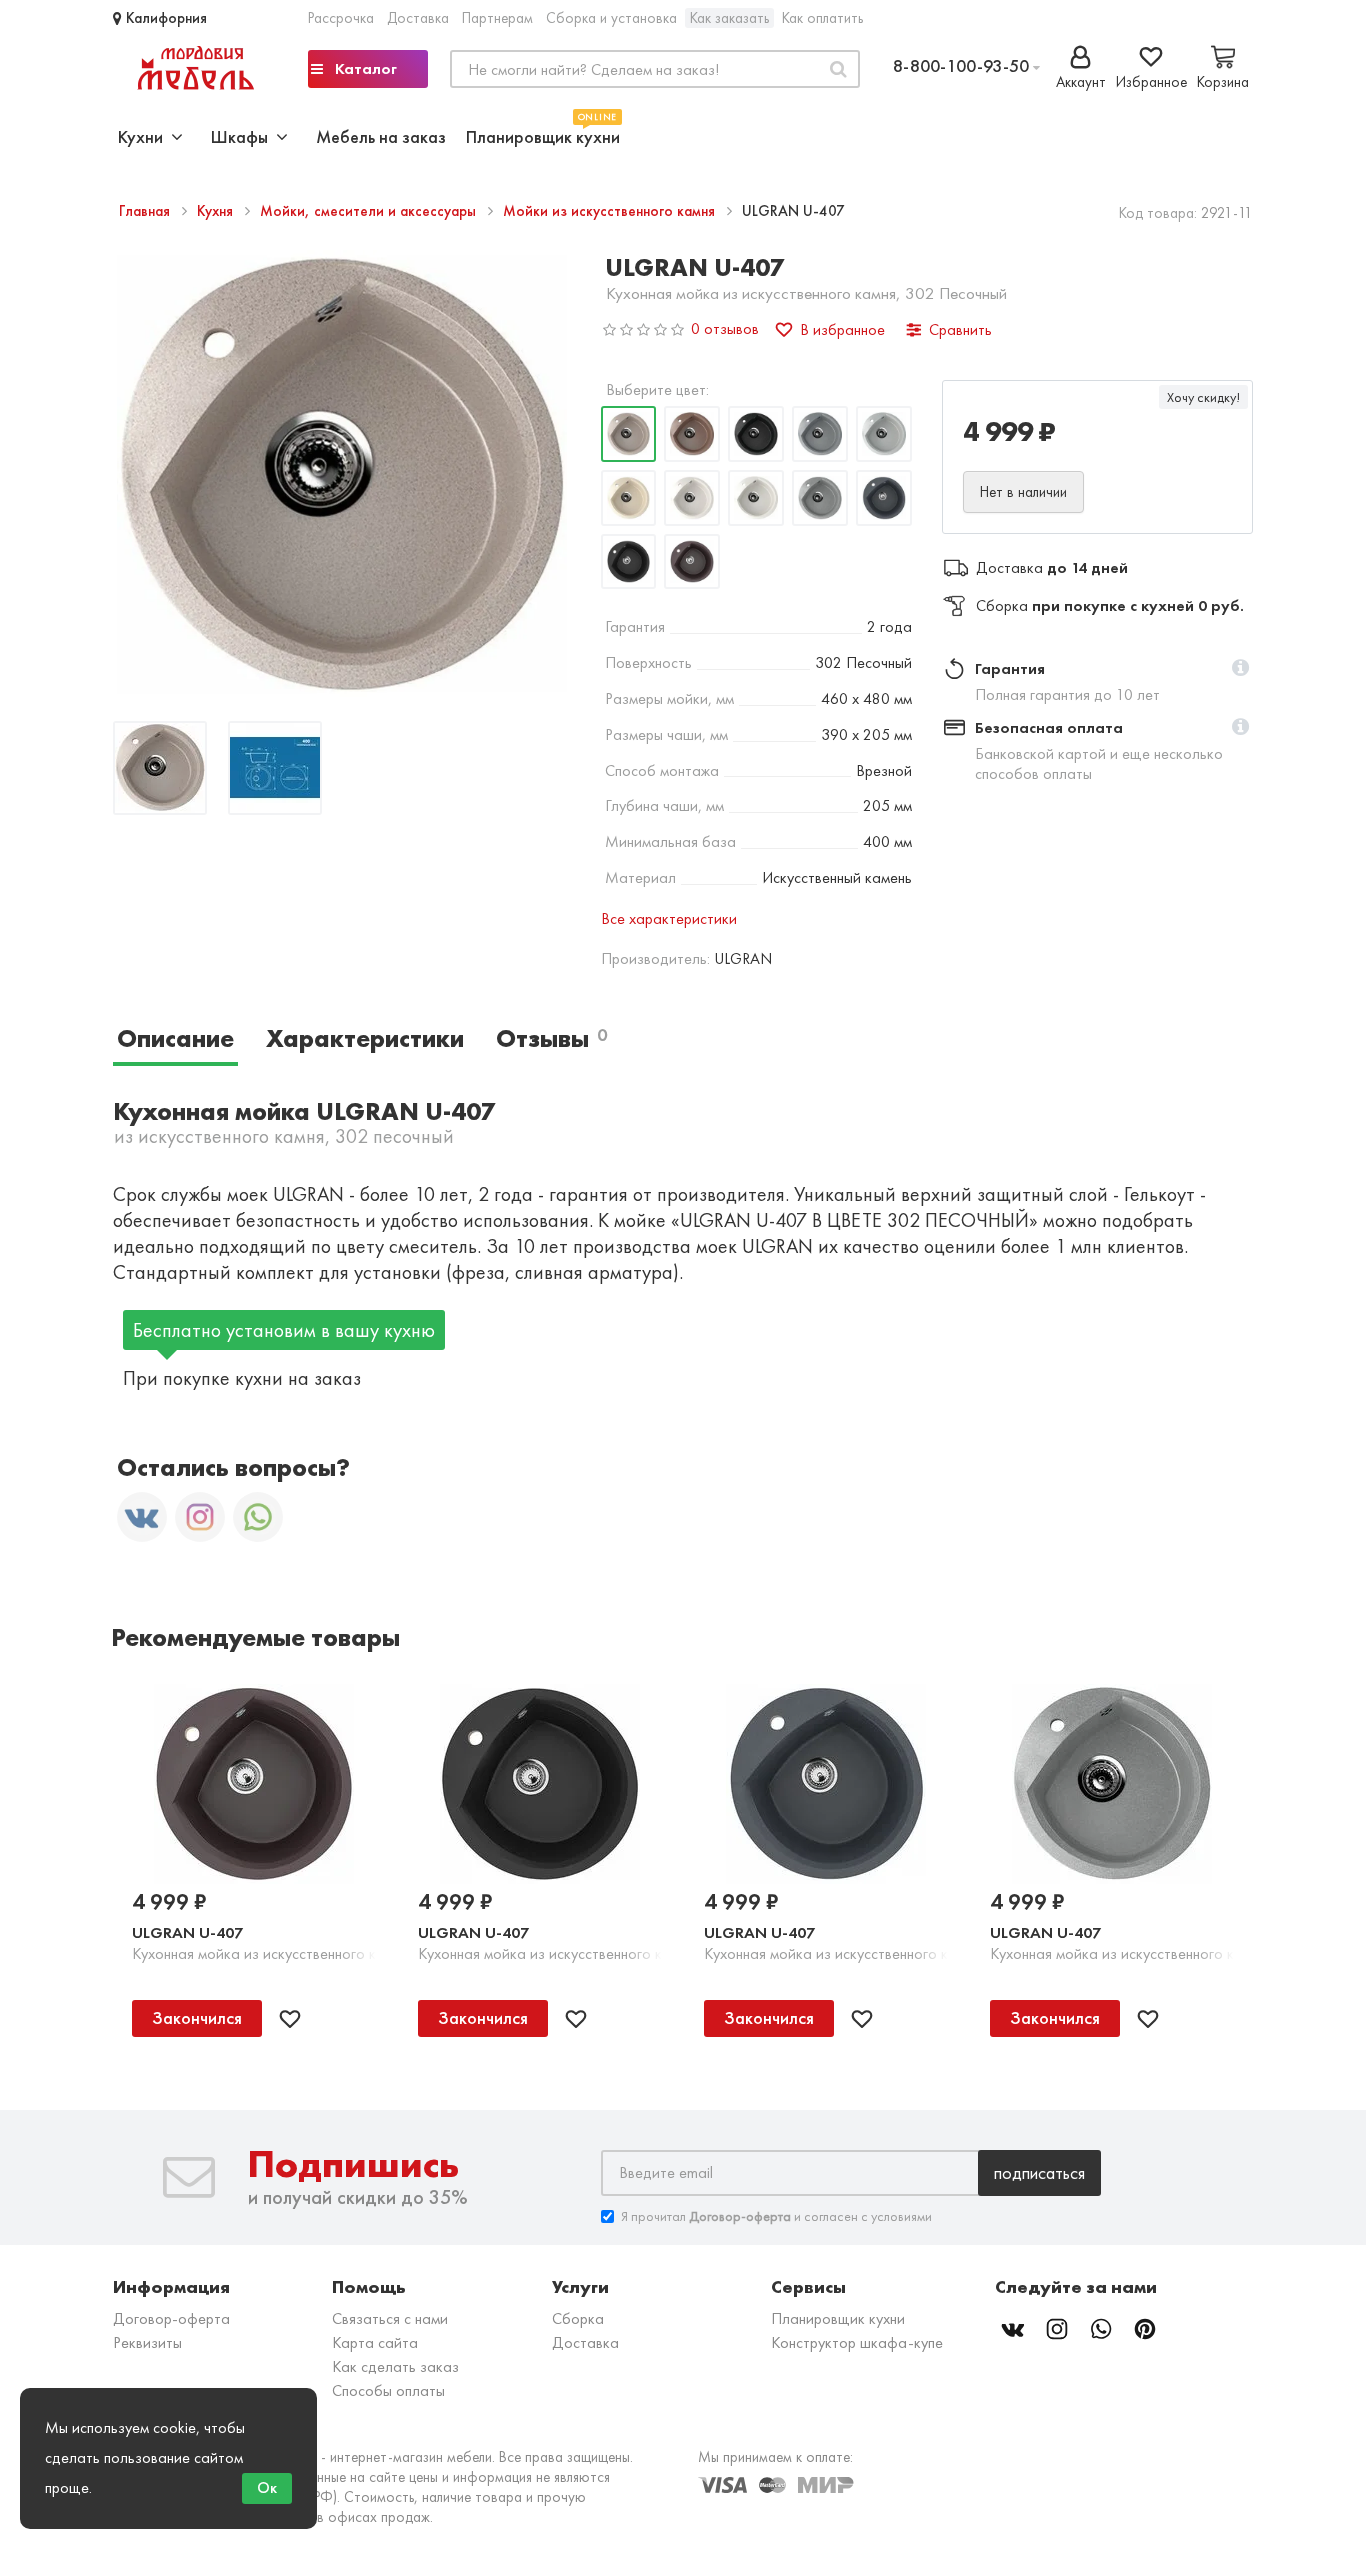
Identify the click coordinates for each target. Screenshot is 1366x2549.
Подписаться (1039, 2172)
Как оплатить (822, 18)
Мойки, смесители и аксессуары (370, 211)
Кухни (144, 136)
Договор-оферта (171, 2318)
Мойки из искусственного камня (611, 211)
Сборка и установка (611, 18)
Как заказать (729, 18)
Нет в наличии (1023, 492)
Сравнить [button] (960, 329)
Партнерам (497, 18)
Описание (175, 1038)
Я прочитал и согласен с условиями (776, 2216)
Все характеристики (669, 918)
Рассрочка (341, 18)
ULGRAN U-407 (187, 1932)
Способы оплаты (388, 2390)
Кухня (217, 211)
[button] (1240, 669)
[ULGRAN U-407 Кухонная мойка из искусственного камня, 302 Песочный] (160, 770)
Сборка (578, 2318)
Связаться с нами (390, 2318)
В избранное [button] (842, 329)
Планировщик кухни (543, 134)
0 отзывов (725, 328)
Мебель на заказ (381, 136)
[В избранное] (290, 2019)
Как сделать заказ (395, 2366)
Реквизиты (147, 2342)
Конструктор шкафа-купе (857, 2342)
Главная (146, 211)
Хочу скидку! (1203, 397)
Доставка (418, 18)
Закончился (197, 2017)
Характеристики (365, 1038)
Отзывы (551, 1038)
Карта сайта (375, 2342)
